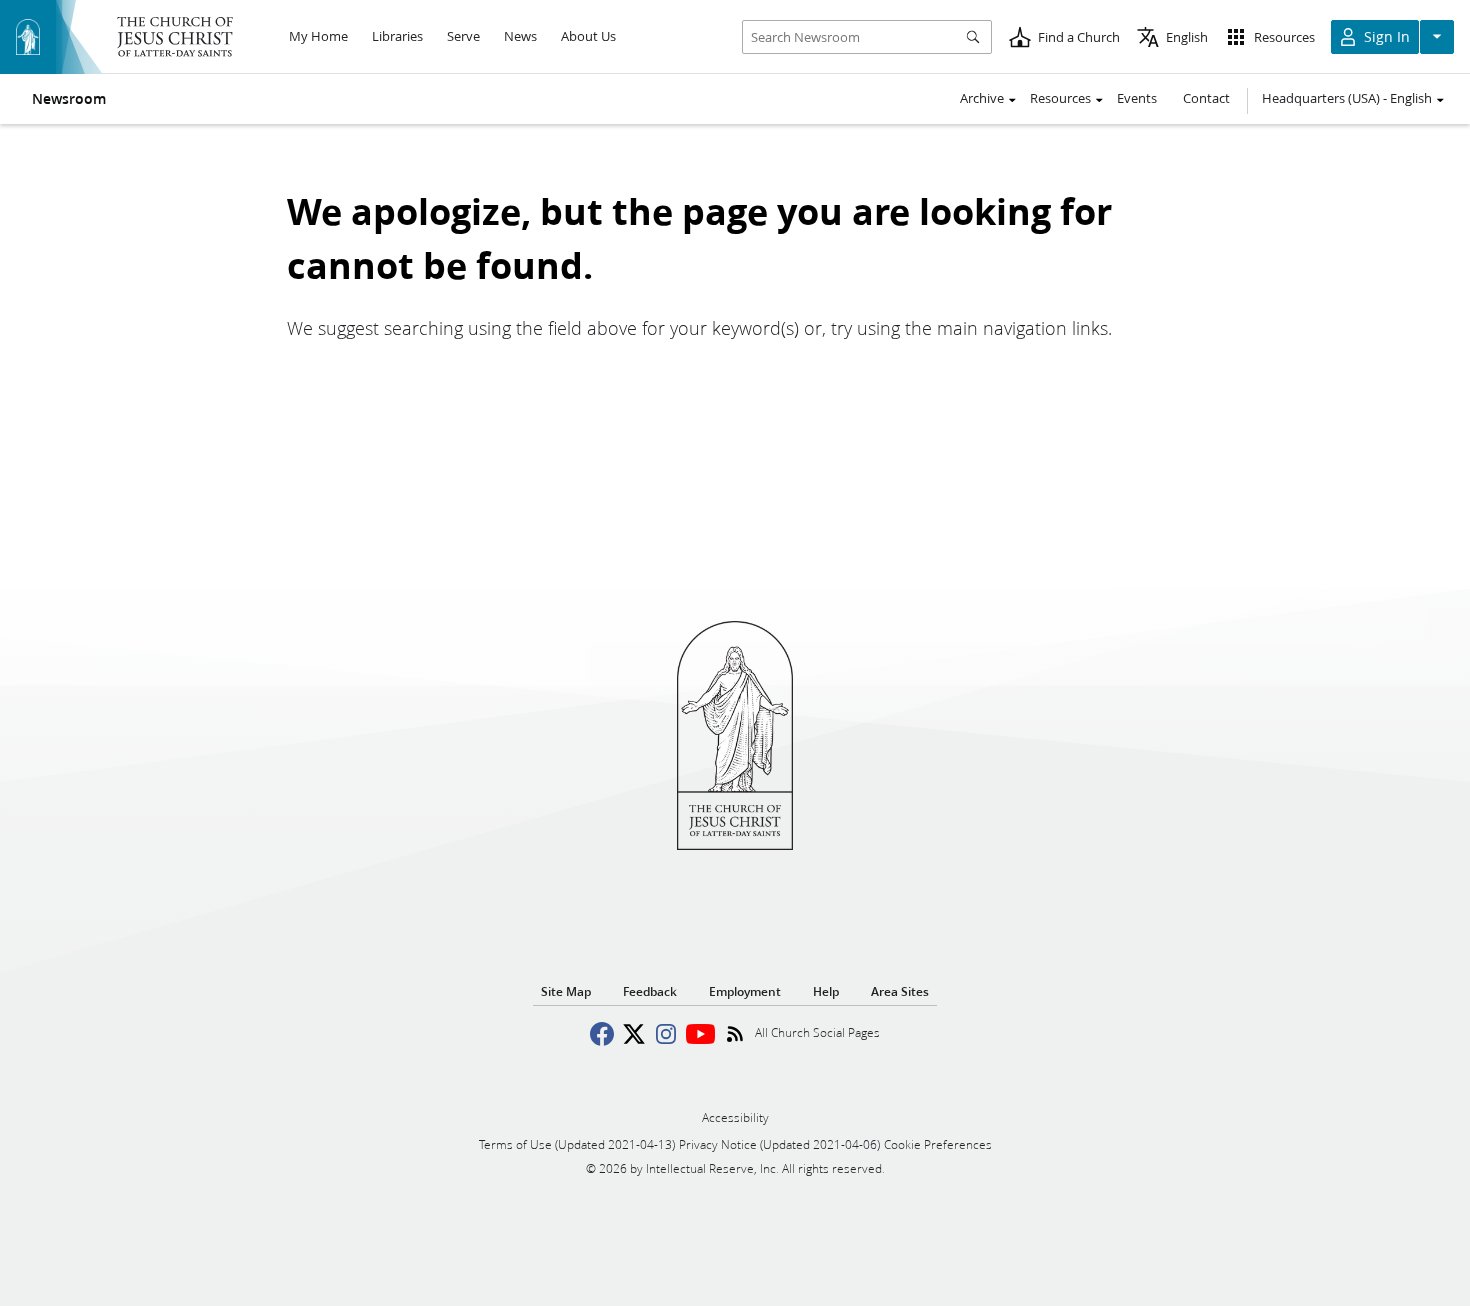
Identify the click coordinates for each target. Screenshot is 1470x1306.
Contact (1206, 98)
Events (1137, 98)
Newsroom (69, 99)
